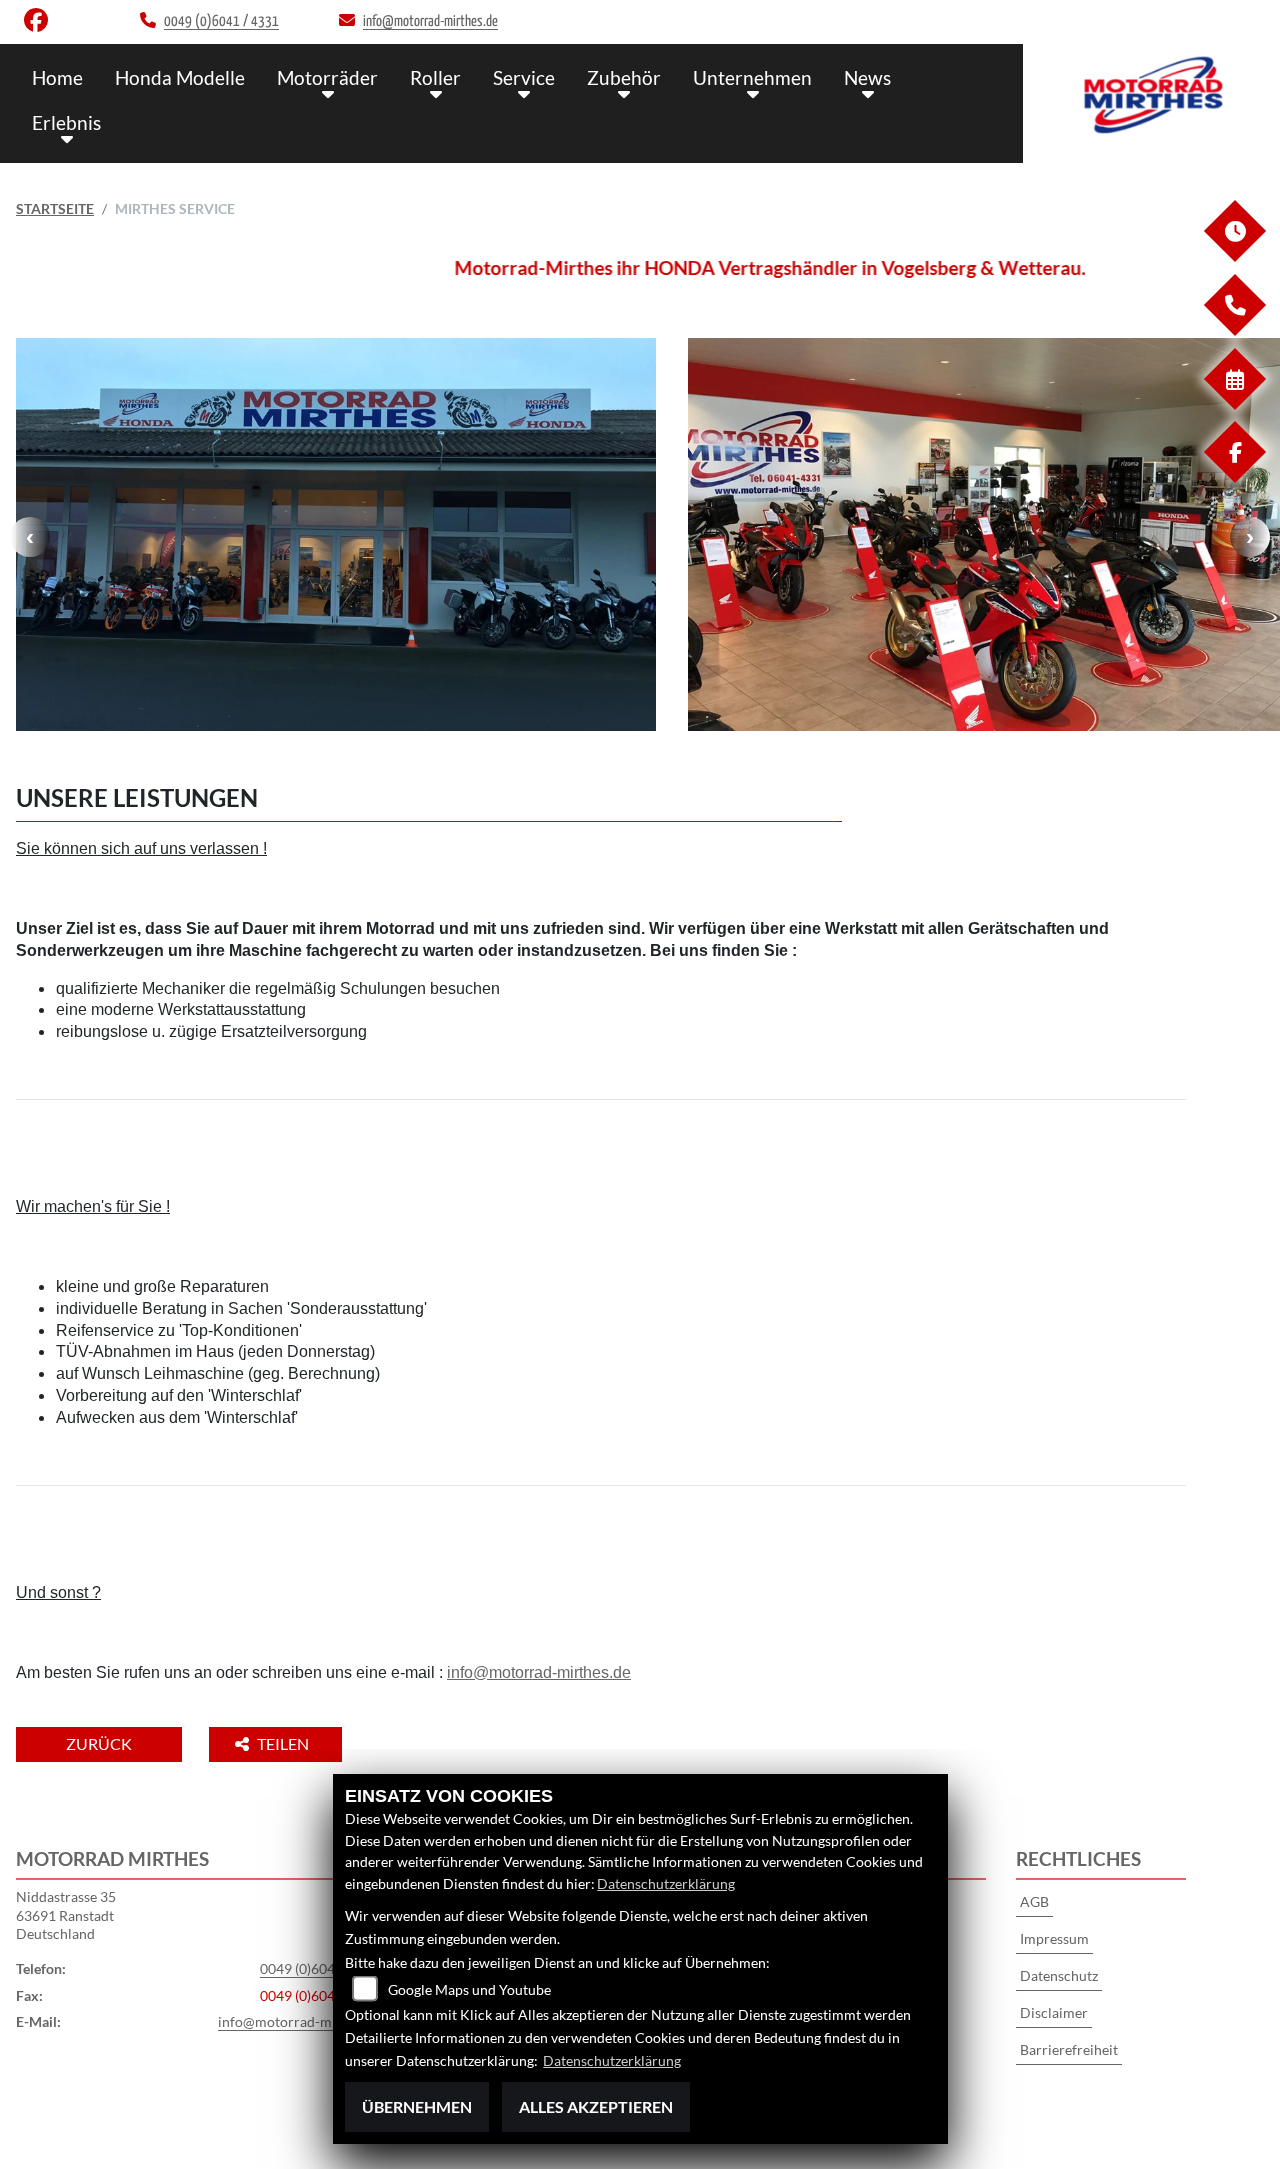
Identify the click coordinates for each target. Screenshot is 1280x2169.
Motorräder (327, 77)
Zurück (99, 1743)
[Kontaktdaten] (1234, 330)
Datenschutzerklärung (666, 1883)
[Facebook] (1234, 477)
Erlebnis (66, 122)
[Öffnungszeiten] (1234, 256)
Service (524, 77)
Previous (30, 537)
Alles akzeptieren (596, 2106)
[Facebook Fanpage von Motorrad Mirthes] (40, 24)
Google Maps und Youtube (469, 1989)
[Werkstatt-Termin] (1234, 404)
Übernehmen (417, 2106)
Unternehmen (752, 77)
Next (1250, 537)
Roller (435, 77)
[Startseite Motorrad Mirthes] (1151, 98)
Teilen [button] (284, 1743)
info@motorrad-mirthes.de (539, 1672)
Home (57, 77)
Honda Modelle (180, 77)
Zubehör (624, 77)
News (867, 77)
